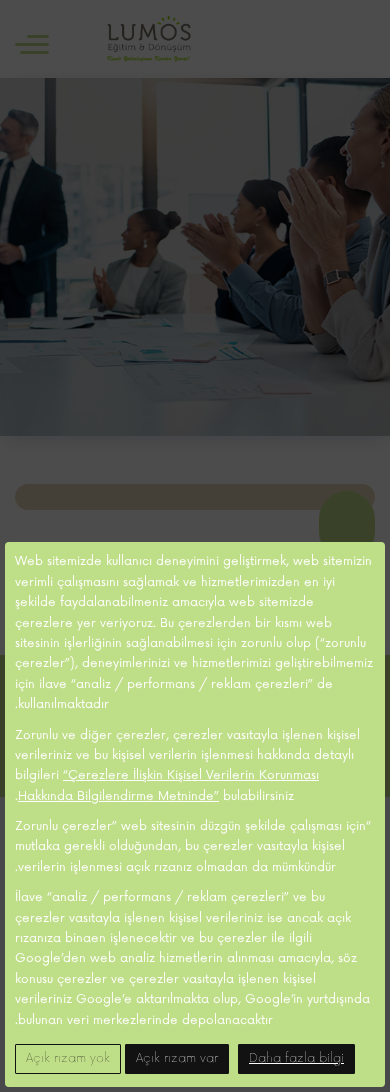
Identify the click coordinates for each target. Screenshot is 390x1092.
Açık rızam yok (68, 1058)
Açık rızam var (177, 1058)
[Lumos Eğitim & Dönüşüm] (149, 39)
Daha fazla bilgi (296, 1058)
